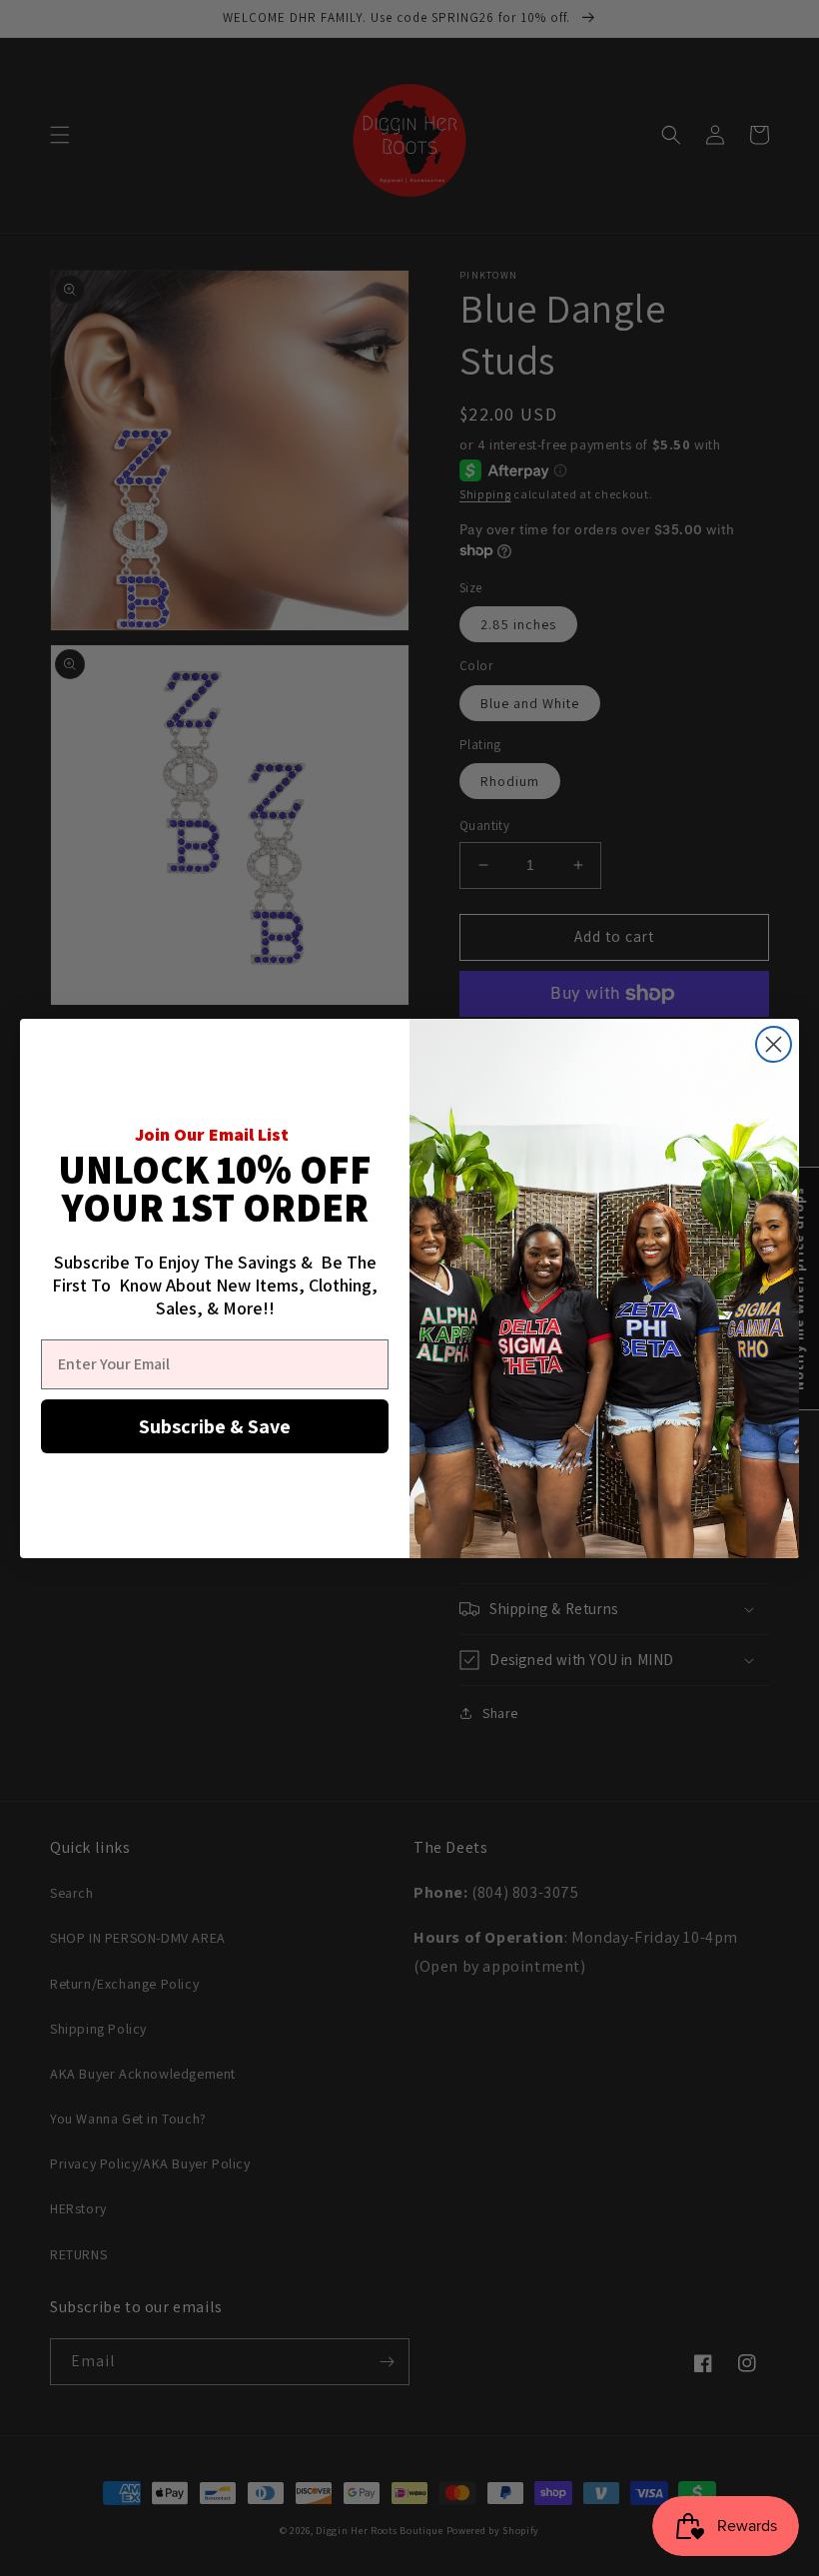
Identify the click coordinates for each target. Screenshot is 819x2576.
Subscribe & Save (215, 1426)
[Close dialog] (774, 1044)
